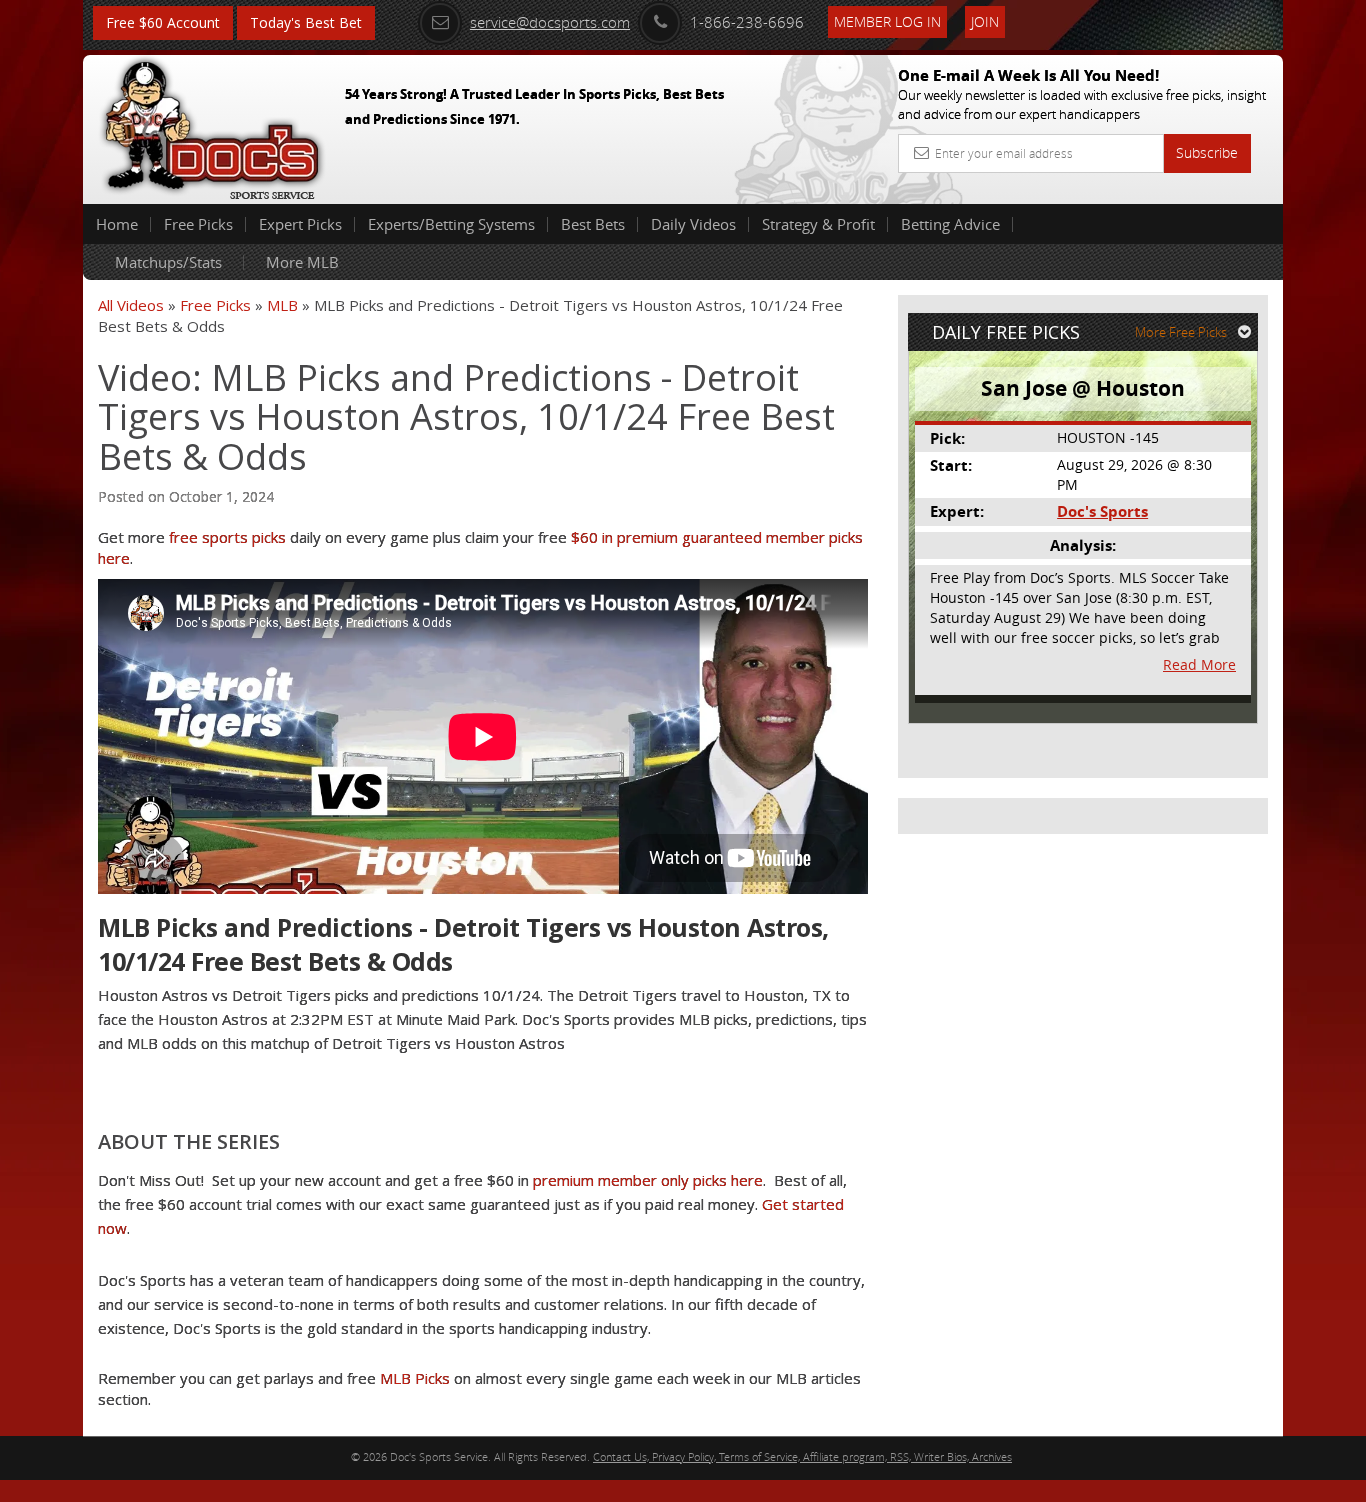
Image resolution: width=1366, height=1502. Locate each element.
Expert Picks (300, 224)
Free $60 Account (163, 22)
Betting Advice (950, 224)
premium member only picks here (648, 1180)
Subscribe (1207, 152)
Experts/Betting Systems (451, 224)
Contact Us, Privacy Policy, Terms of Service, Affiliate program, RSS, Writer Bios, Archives (802, 1456)
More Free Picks (1181, 332)
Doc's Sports (1102, 511)
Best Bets (593, 224)
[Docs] (212, 125)
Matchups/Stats (168, 262)
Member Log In (887, 21)
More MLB (302, 262)
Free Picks (198, 224)
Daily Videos (693, 224)
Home (117, 224)
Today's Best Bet (306, 22)
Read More (1199, 664)
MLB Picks (415, 1378)
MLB (282, 305)
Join (985, 21)
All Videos (131, 305)
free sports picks (227, 537)
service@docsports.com (550, 22)
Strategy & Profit (818, 224)
